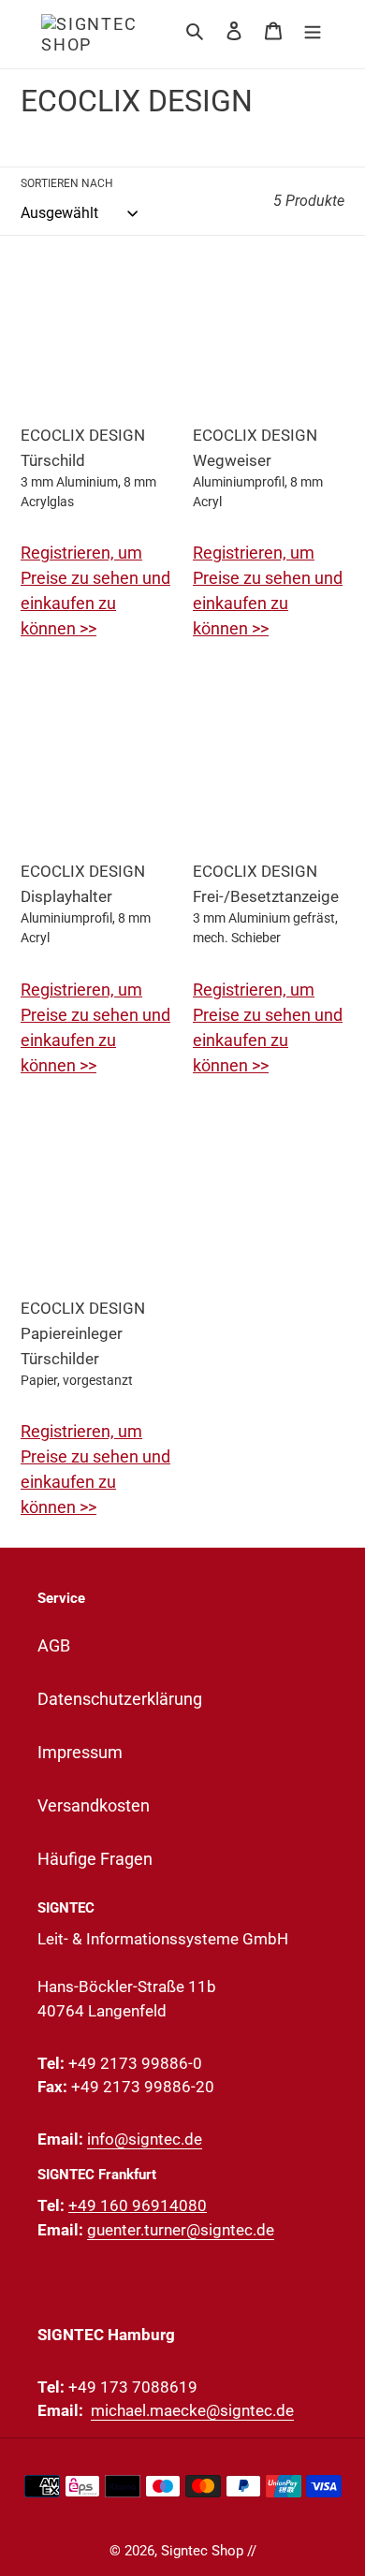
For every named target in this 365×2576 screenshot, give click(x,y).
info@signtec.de (145, 2139)
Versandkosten (94, 1805)
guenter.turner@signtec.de (181, 2230)
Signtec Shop (202, 2551)
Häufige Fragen (95, 1859)
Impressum (80, 1752)
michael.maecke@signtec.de (192, 2410)
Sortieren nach (67, 183)
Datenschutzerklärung (120, 1699)
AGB (54, 1645)
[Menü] (313, 29)
